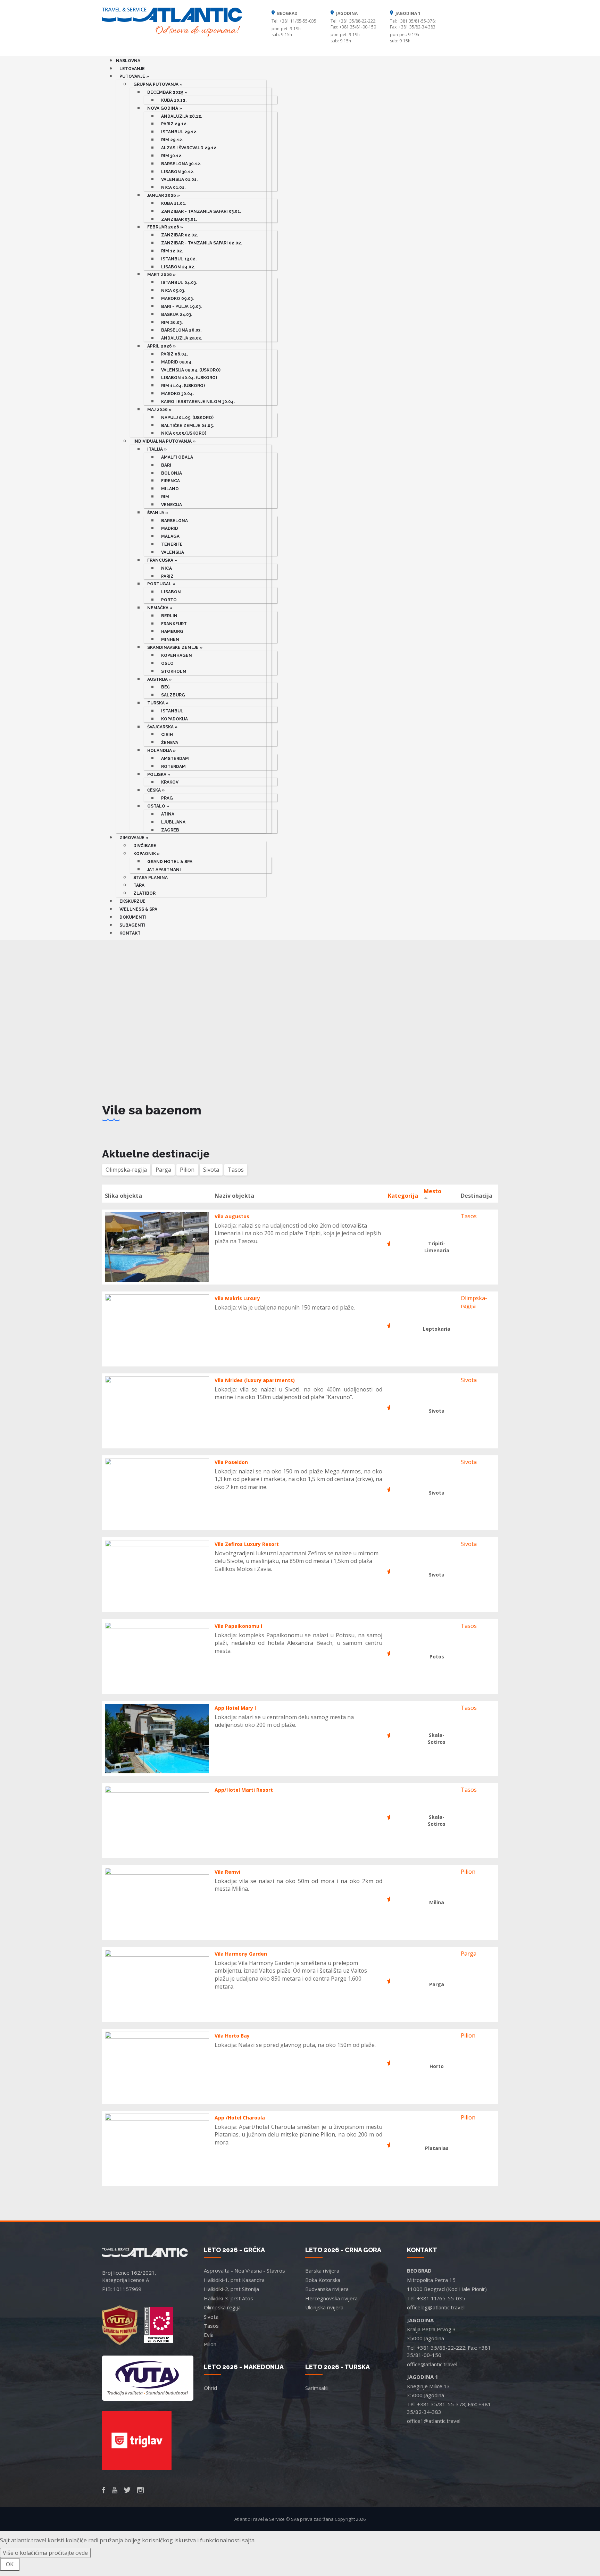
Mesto (432, 1191)
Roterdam (173, 767)
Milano (170, 489)
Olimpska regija (222, 2307)
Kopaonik (147, 854)
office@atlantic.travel (432, 2364)
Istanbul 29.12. (179, 132)
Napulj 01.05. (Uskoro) (187, 418)
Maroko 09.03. (177, 299)
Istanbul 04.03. (179, 283)
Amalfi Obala (177, 457)
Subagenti (132, 925)
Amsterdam (175, 759)
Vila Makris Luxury (237, 1298)
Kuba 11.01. (174, 203)
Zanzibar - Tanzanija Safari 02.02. (202, 243)
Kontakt (130, 933)
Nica (166, 568)
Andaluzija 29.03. (181, 338)
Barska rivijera (322, 2270)
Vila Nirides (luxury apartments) (255, 1380)
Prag (167, 798)
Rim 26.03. (172, 323)
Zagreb (170, 830)
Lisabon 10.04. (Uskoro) (189, 378)
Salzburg (173, 695)
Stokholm (174, 671)
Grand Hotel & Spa (170, 862)
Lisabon (171, 592)
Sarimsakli (317, 2388)
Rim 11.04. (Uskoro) (183, 386)
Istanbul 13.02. (179, 259)
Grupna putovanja (158, 84)
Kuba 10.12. (174, 100)
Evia (209, 2335)
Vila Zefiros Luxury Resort (247, 1544)
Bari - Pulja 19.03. (181, 307)
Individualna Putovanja (164, 441)
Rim (165, 497)
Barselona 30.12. (181, 164)
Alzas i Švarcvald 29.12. (189, 148)
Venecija (172, 505)
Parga (469, 1954)
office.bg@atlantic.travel (436, 2307)
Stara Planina (151, 878)
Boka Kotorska (323, 2280)
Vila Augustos (232, 1216)
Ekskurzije (132, 901)
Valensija (173, 552)
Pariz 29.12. (174, 124)
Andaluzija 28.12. (182, 116)
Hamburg (172, 632)
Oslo (167, 663)
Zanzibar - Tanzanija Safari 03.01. (201, 211)
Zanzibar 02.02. (180, 235)
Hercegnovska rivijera (331, 2298)
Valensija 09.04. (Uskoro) (191, 370)
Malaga (170, 536)
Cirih (167, 735)
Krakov (170, 782)
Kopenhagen (177, 655)
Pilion (468, 1872)
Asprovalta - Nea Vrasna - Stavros (244, 2270)
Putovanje (134, 76)
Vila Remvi (227, 1872)
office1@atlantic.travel (434, 2421)
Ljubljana (173, 822)
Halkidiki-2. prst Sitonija (231, 2289)
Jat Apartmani (164, 870)
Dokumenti (133, 917)
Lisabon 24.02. (178, 267)
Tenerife (172, 544)
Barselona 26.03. (181, 330)
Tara (139, 885)
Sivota (469, 1380)
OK (10, 2564)
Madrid (170, 528)
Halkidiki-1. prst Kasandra (234, 2280)
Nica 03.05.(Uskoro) (184, 433)
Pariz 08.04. (174, 354)
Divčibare (145, 846)
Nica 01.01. (173, 187)
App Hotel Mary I (235, 1708)
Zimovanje (134, 838)
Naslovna (128, 61)
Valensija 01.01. (179, 179)
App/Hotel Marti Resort (244, 1790)
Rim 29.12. (172, 140)
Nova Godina (165, 108)
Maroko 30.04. (177, 394)
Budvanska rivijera (327, 2289)
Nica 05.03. (173, 291)
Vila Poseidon (231, 1462)
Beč (165, 687)
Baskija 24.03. (177, 315)
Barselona (174, 521)
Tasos (469, 1216)
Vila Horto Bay (232, 2036)
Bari (166, 465)
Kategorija (403, 1196)
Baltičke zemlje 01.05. (187, 426)
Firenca (170, 481)
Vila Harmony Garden (241, 1954)
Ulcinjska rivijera (324, 2307)
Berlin (169, 616)
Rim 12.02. (172, 251)
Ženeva (170, 743)
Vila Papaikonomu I (238, 1626)
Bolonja (172, 473)
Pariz (167, 576)
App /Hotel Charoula (240, 2118)
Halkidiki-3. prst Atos (228, 2298)
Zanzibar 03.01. (179, 219)
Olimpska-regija (474, 1302)
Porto (169, 600)
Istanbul (172, 711)
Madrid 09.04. (177, 362)
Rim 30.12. (172, 156)
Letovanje (132, 69)
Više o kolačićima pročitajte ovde (45, 2553)
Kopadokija (174, 719)
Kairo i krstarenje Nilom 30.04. (198, 402)
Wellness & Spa (138, 909)
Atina (168, 814)
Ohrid (210, 2388)
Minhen (170, 639)
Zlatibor (144, 893)
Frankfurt (174, 624)
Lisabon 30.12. (178, 172)
